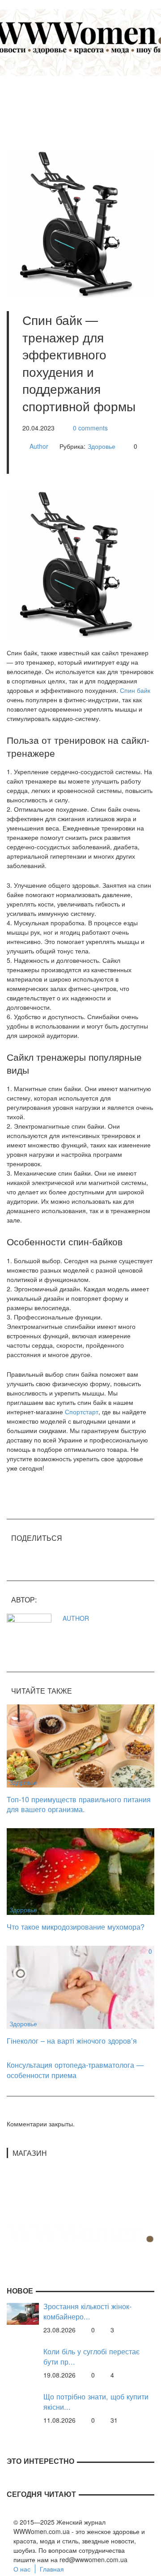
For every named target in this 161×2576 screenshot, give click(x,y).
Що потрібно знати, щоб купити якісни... (96, 2401)
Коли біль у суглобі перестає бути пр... (91, 2356)
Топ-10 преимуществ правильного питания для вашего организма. (79, 1804)
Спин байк (135, 690)
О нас (22, 2569)
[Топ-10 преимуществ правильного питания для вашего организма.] (80, 1745)
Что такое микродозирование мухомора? (76, 1927)
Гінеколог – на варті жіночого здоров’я (72, 2041)
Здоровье (102, 446)
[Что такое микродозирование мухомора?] (80, 1871)
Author (39, 446)
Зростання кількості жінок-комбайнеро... (87, 2311)
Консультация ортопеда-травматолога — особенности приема (75, 2070)
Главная (52, 2569)
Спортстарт (82, 1412)
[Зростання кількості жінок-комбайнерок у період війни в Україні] (23, 2313)
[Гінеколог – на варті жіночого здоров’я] (80, 1986)
